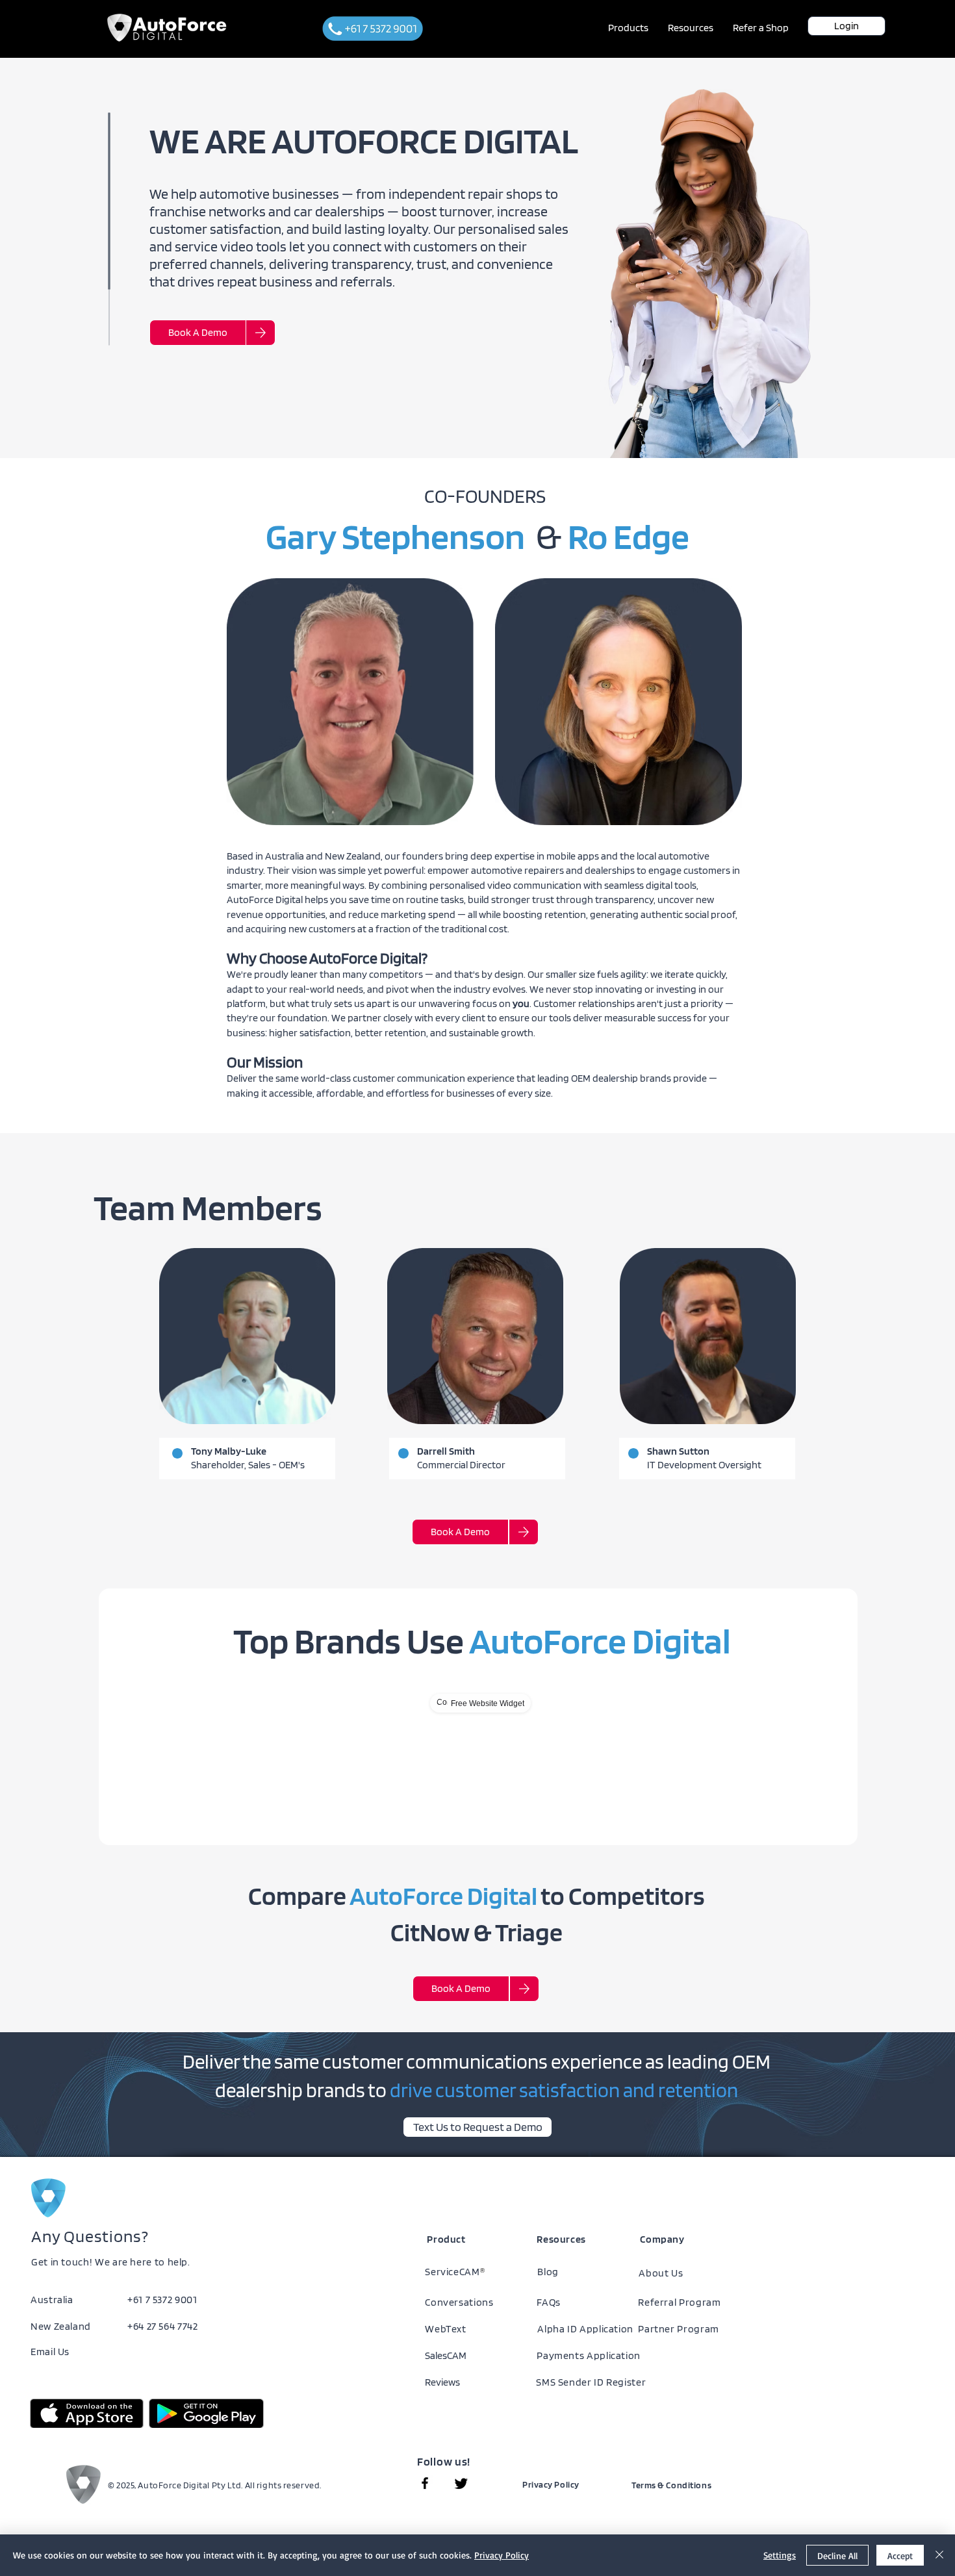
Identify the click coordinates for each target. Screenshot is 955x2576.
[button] (628, 28)
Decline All (837, 2556)
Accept (900, 2556)
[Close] (939, 2555)
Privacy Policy (502, 2555)
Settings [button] (780, 2555)
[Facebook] (425, 2483)
